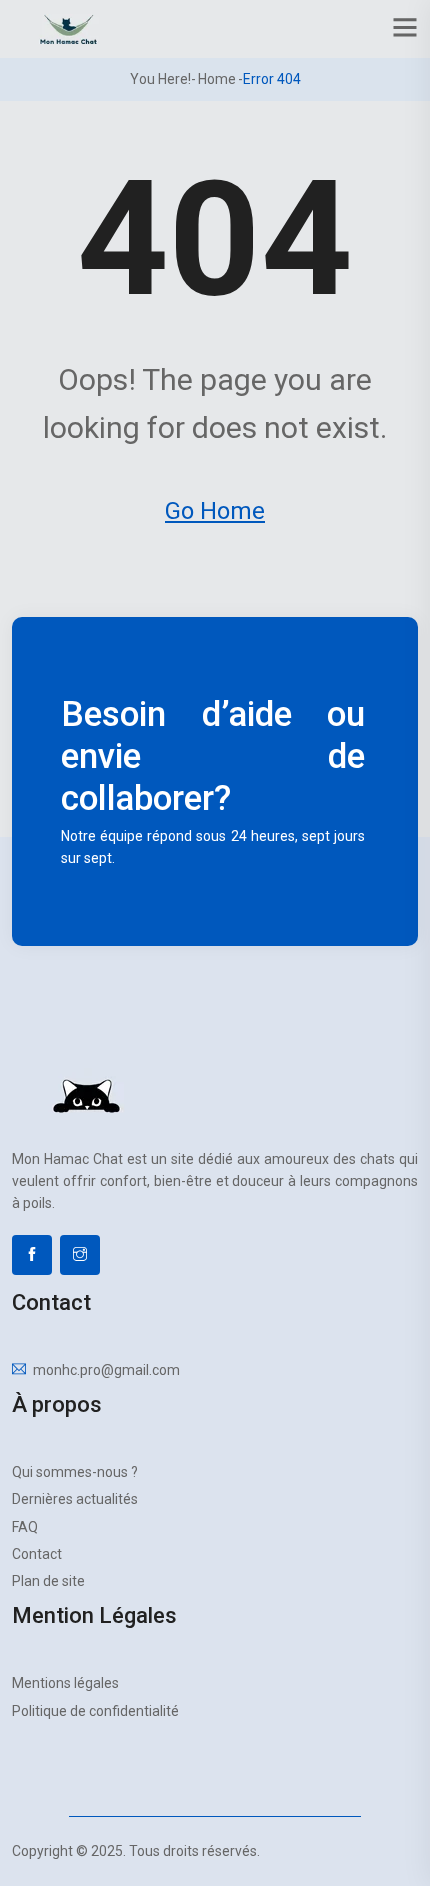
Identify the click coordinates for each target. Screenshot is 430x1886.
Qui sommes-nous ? (75, 1472)
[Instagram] (80, 1255)
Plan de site (48, 1581)
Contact (37, 1554)
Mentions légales (65, 1683)
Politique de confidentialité (95, 1711)
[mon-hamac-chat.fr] (68, 28)
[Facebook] (32, 1255)
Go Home (215, 511)
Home (217, 79)
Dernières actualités (75, 1499)
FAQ (25, 1527)
